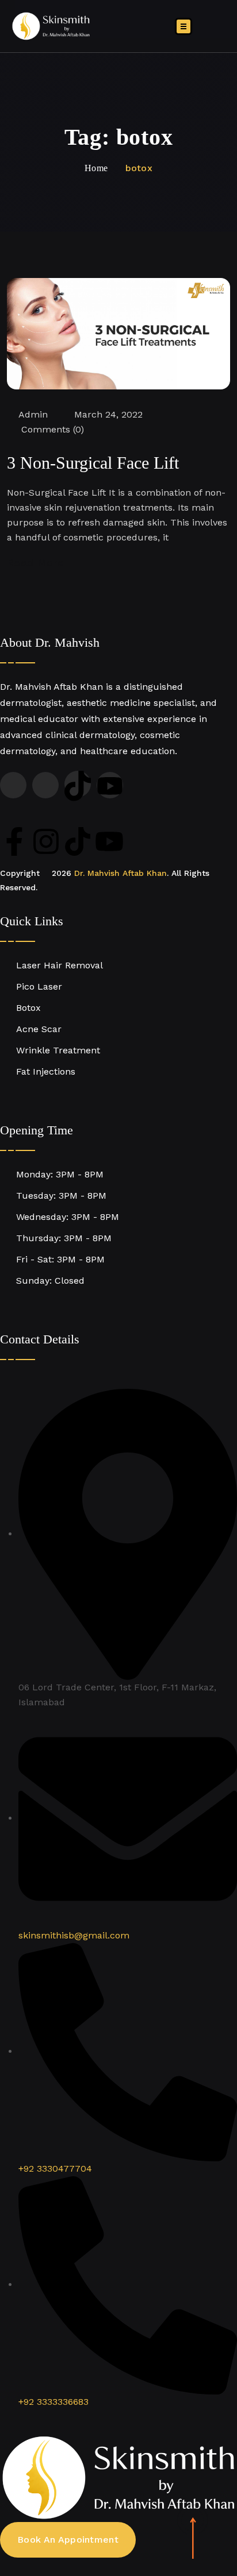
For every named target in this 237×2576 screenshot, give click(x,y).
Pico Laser (39, 986)
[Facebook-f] (14, 841)
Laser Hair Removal (60, 965)
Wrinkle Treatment (58, 1050)
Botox (28, 1008)
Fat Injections (46, 1071)
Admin (33, 414)
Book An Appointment (68, 2540)
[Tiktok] (78, 841)
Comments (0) (51, 429)
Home (96, 168)
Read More (35, 563)
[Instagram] (46, 841)
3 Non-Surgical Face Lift (93, 463)
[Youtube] (109, 841)
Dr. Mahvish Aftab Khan (121, 873)
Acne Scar (39, 1029)
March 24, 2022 (108, 414)
